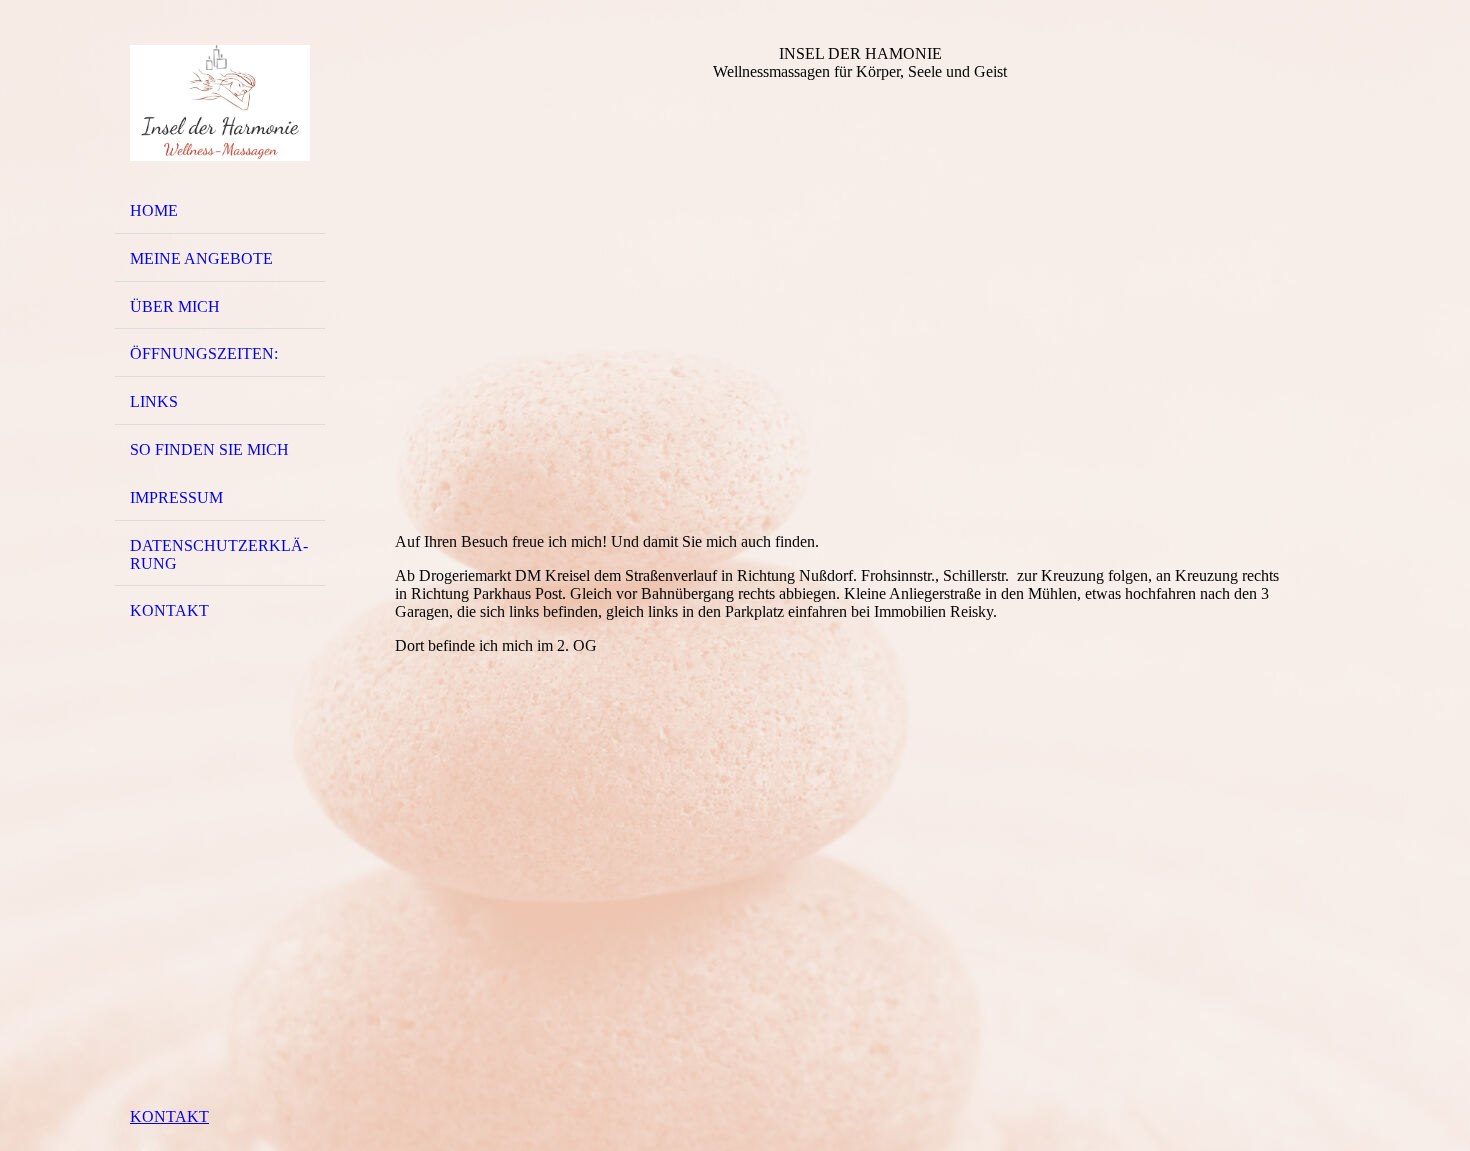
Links (154, 401)
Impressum (176, 497)
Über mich (175, 306)
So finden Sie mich (209, 449)
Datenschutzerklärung (219, 554)
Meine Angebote (201, 258)
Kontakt (169, 610)
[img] (220, 103)
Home (154, 210)
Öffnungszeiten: (204, 353)
